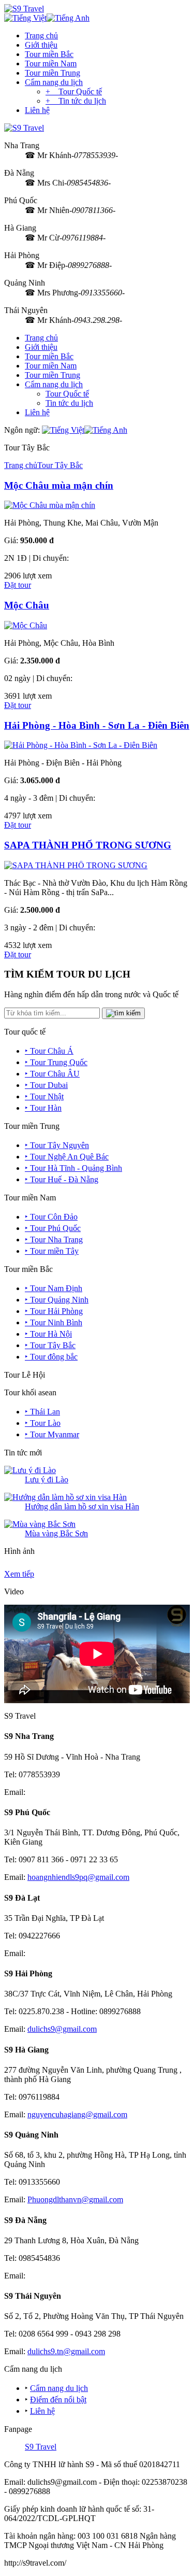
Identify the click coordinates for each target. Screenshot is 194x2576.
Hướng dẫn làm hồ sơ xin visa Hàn (82, 1506)
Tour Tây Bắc (60, 465)
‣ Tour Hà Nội (48, 1334)
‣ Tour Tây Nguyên (57, 1145)
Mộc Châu (27, 605)
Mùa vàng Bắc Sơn (56, 1533)
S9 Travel (41, 2447)
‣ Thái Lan (42, 1412)
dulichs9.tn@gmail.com (66, 2351)
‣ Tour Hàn (43, 1108)
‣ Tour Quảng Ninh (57, 1300)
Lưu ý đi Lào (47, 1480)
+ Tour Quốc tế (74, 91)
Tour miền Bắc (49, 54)
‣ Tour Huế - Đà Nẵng (62, 1179)
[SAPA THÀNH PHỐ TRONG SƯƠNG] (76, 865)
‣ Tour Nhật (44, 1096)
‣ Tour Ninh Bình (54, 1322)
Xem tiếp (19, 1574)
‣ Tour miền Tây (52, 1251)
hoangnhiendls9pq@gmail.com (78, 1877)
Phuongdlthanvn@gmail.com (75, 2199)
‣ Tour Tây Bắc (50, 1345)
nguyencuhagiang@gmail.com (77, 2114)
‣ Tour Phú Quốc (53, 1228)
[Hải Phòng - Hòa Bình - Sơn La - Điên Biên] (81, 745)
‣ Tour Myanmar (52, 1434)
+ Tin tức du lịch (76, 101)
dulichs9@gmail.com (62, 2029)
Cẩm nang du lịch (54, 82)
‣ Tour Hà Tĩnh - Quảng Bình (73, 1168)
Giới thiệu (41, 45)
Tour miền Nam (51, 63)
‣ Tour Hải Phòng (54, 1311)
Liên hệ (37, 110)
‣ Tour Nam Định (54, 1288)
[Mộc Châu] (26, 625)
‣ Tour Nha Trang (54, 1240)
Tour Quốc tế (67, 394)
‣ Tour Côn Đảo (51, 1217)
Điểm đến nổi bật (58, 2400)
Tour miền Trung (53, 73)
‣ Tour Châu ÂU (52, 1074)
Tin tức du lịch (69, 403)
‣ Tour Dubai (46, 1085)
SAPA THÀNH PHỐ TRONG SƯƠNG (88, 845)
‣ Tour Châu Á (49, 1051)
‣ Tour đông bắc (51, 1357)
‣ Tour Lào (43, 1423)
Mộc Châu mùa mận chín (59, 485)
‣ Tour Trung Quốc (56, 1062)
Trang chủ (41, 36)
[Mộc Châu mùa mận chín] (50, 505)
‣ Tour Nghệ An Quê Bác (67, 1157)
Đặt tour (18, 585)
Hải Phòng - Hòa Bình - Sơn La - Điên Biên (97, 725)
